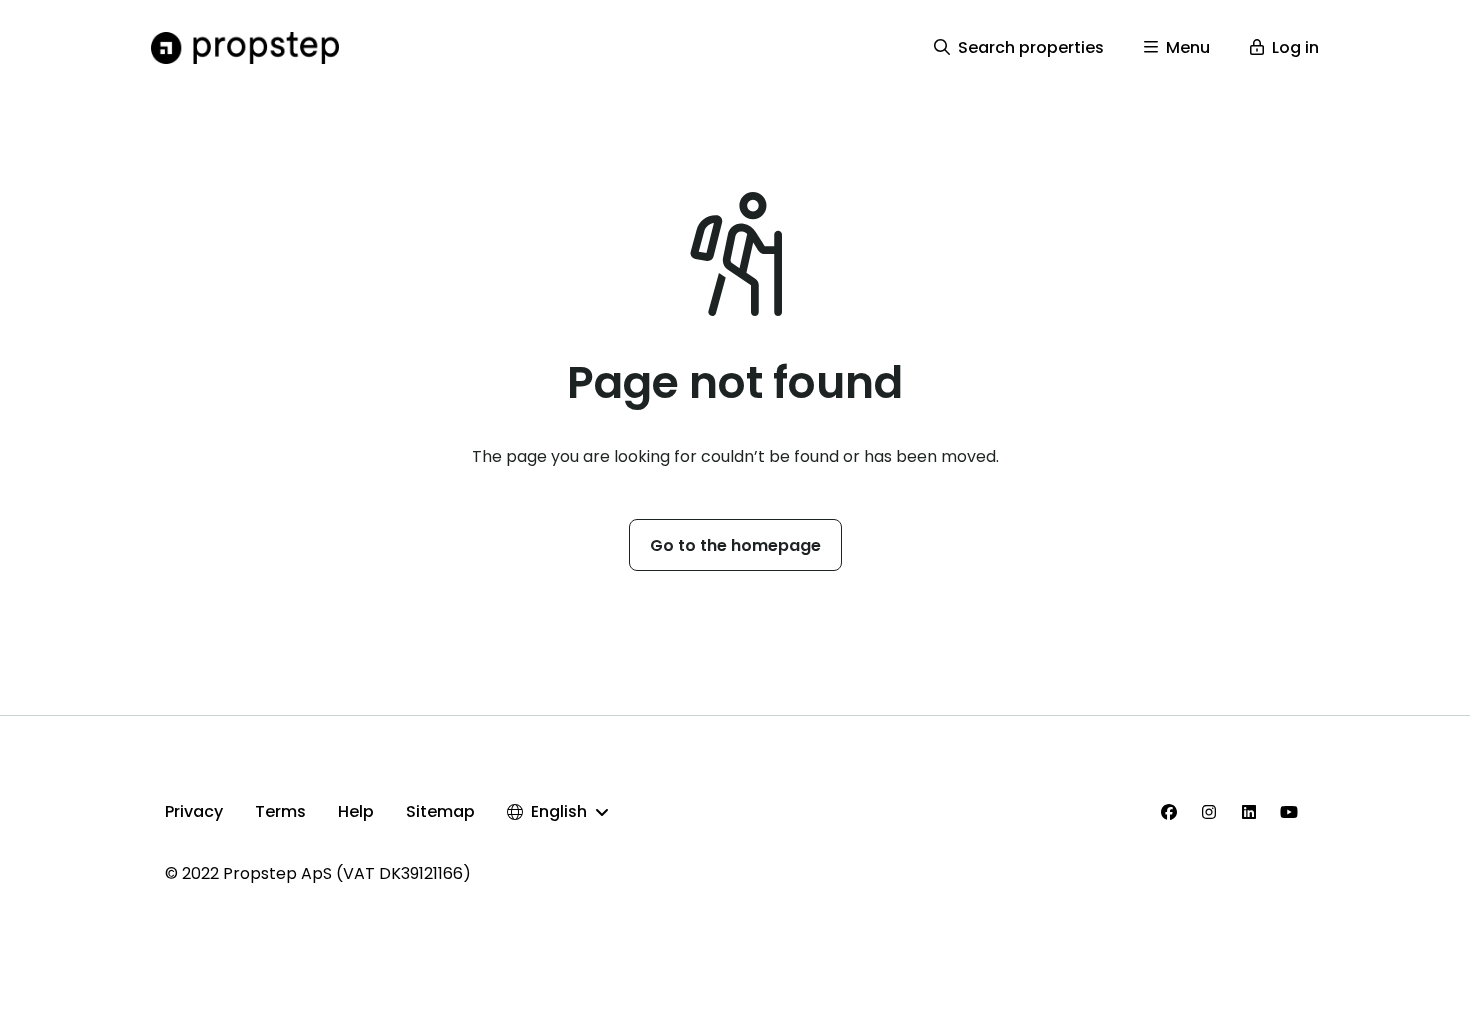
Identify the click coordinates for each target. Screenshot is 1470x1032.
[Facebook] (1169, 812)
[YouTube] (1289, 812)
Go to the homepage (735, 545)
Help (356, 811)
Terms (280, 811)
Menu (1188, 47)
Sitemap (440, 811)
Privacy (194, 811)
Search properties (1031, 47)
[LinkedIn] (1249, 812)
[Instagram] (1209, 812)
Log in (1295, 47)
